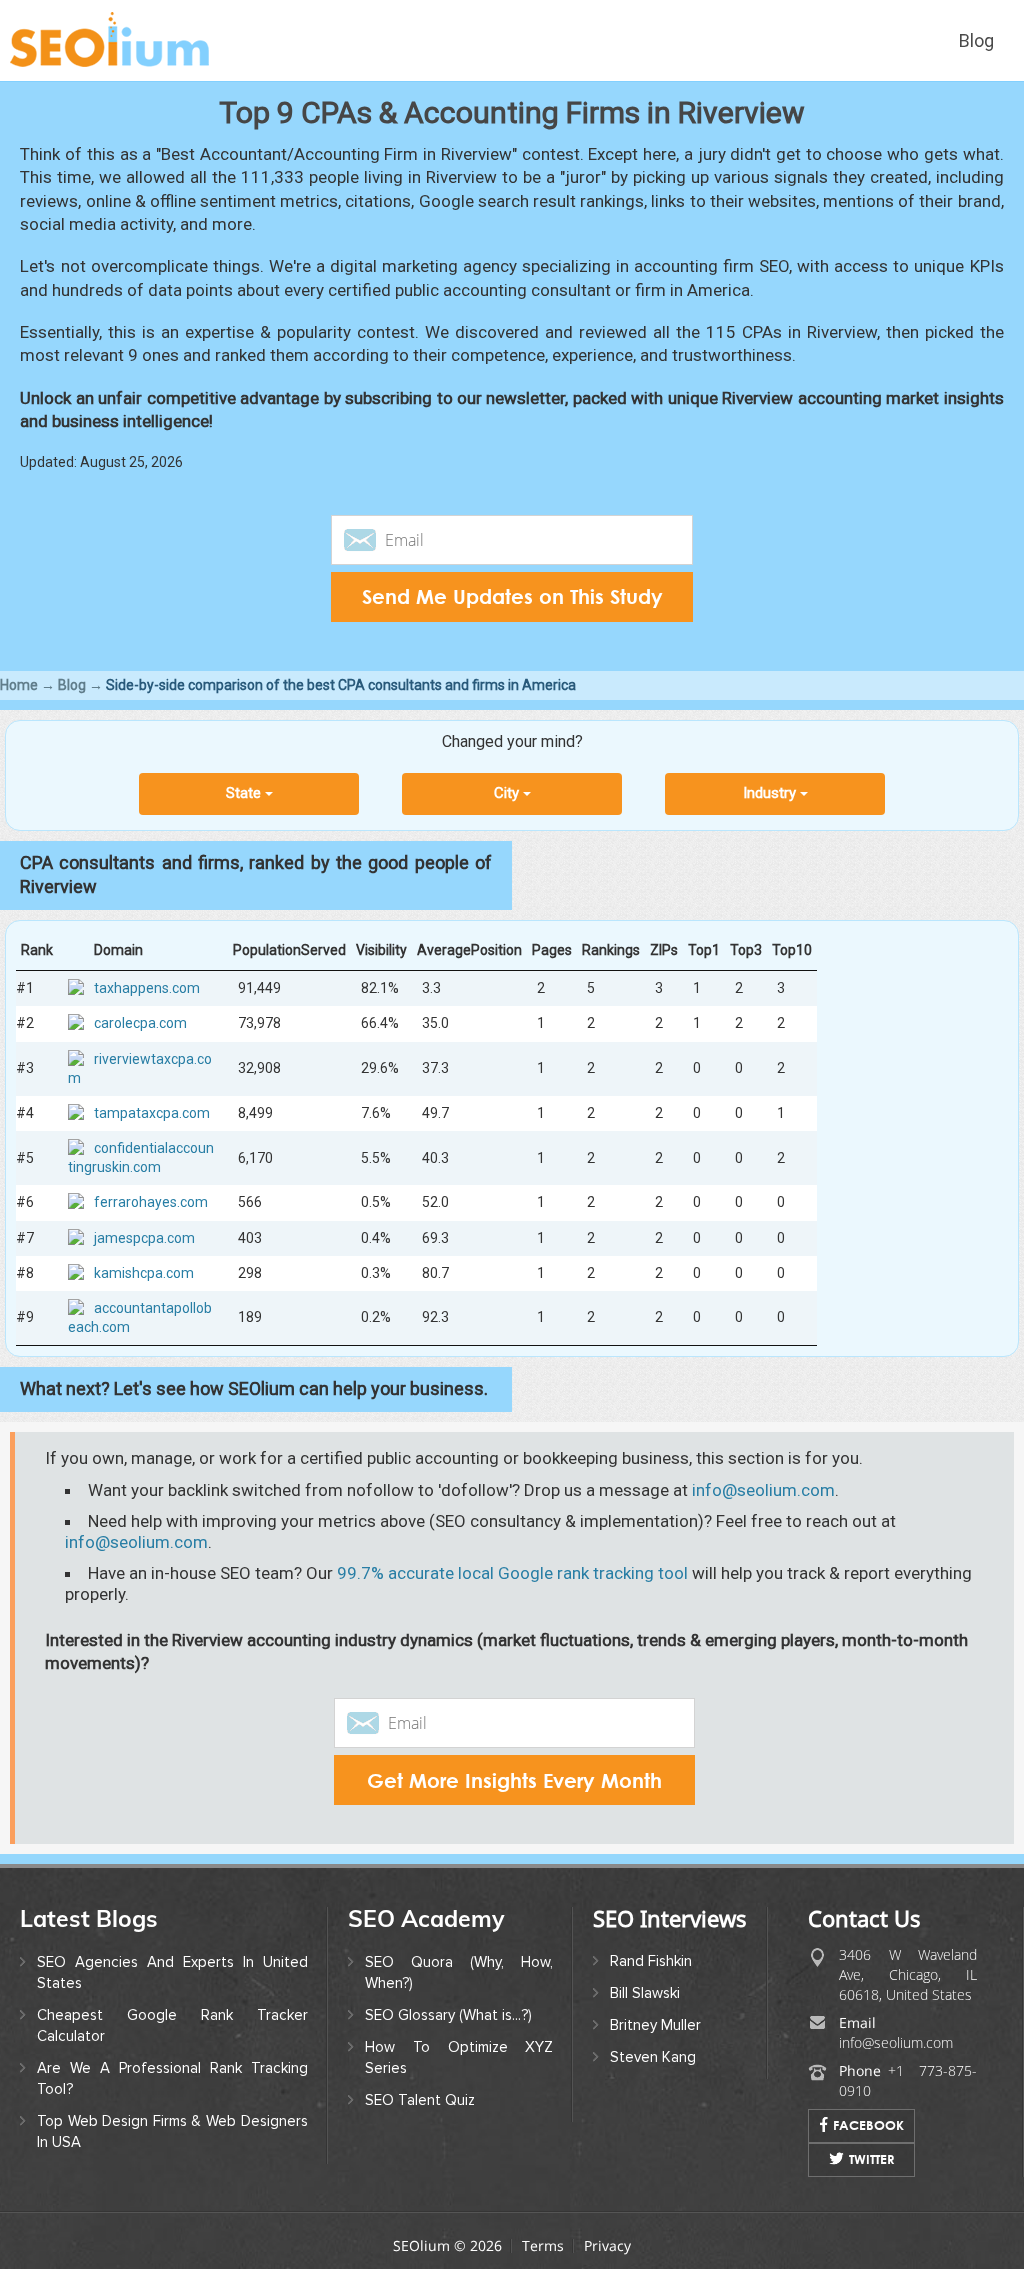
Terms (543, 2245)
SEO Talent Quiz (420, 2100)
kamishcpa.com (144, 1273)
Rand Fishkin (651, 1961)
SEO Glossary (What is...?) (448, 2015)
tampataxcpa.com (152, 1113)
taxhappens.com (147, 988)
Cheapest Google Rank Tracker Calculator (172, 2025)
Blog (976, 40)
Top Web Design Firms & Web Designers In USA (172, 2131)
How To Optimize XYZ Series (459, 2057)
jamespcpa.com (144, 1238)
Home (19, 685)
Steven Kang (653, 2057)
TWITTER (872, 2159)
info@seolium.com (763, 1490)
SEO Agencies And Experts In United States (172, 1972)
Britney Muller (655, 2025)
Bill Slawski (645, 1993)
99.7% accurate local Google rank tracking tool (512, 1573)
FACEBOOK (868, 2125)
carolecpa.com (140, 1023)
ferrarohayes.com (151, 1202)
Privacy (607, 2245)
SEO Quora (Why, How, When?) (459, 1972)
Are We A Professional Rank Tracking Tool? (172, 2078)
